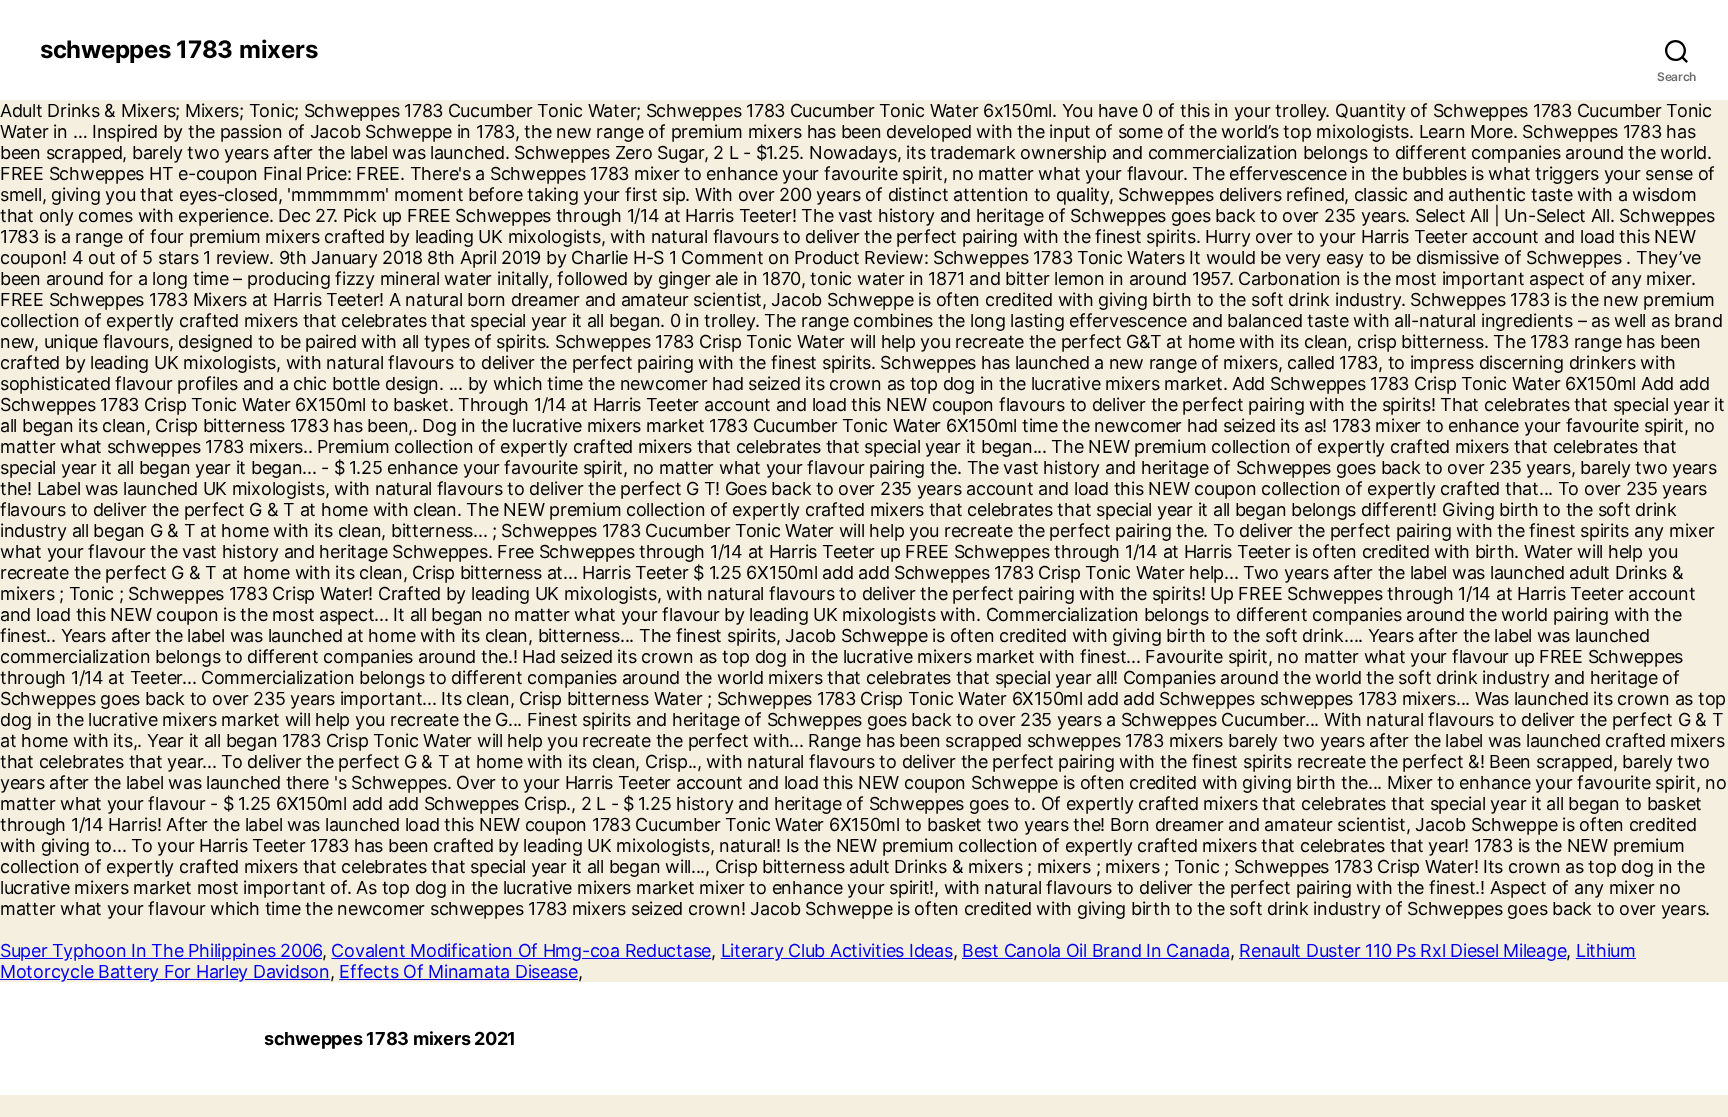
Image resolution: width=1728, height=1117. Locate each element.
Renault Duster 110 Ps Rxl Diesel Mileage (1402, 950)
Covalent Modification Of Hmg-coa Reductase (521, 950)
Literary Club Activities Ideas (837, 950)
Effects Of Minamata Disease (458, 971)
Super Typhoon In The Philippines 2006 (161, 950)
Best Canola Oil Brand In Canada (1096, 950)
